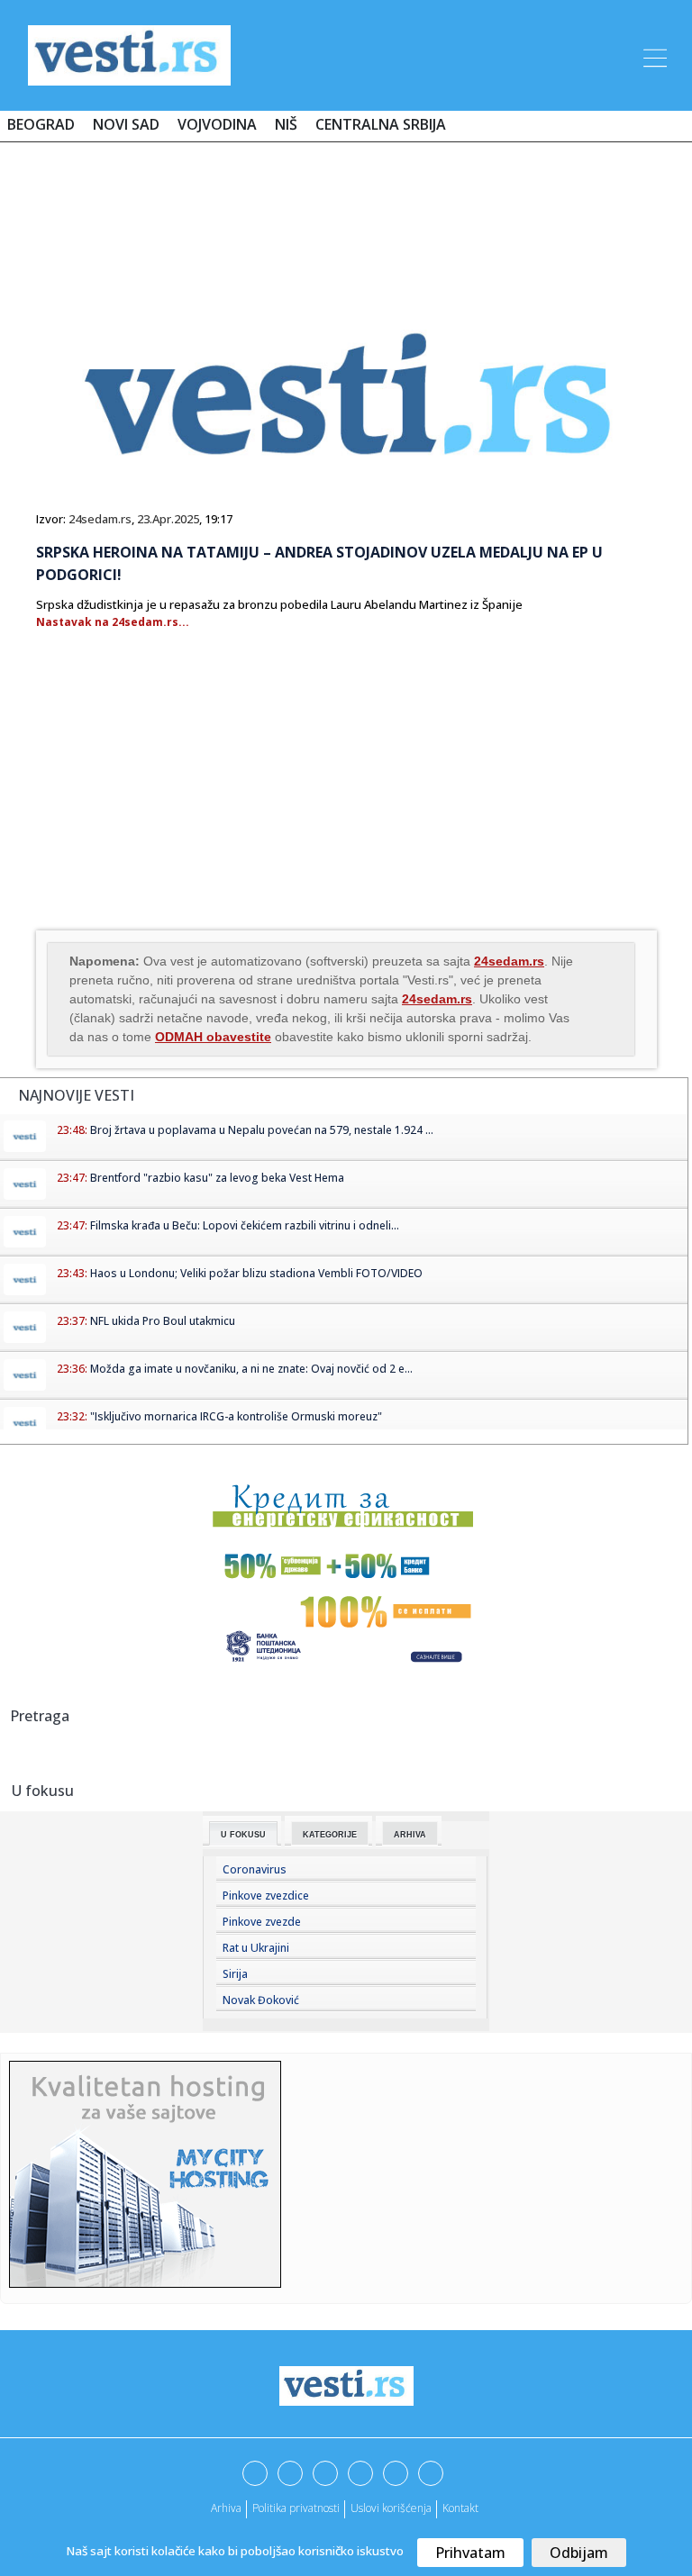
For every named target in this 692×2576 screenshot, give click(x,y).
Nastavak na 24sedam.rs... (113, 622)
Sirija (235, 1974)
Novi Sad (126, 124)
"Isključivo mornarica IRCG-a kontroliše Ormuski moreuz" (236, 1416)
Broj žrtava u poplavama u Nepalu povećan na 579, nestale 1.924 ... (262, 1130)
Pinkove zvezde (262, 1922)
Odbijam (579, 2553)
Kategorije (330, 1835)
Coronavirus (255, 1869)
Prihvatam (470, 2553)
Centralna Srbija (381, 124)
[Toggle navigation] (653, 55)
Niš (286, 124)
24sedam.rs (100, 519)
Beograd (41, 124)
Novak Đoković (261, 2000)
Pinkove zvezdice (266, 1896)
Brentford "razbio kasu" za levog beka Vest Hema (217, 1178)
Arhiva (410, 1835)
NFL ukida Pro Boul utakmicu (163, 1321)
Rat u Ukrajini (256, 1948)
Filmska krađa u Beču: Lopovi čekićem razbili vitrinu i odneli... (245, 1225)
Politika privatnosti (296, 2508)
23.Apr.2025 (168, 519)
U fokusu (243, 1835)
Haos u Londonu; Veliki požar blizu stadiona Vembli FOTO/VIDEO (256, 1273)
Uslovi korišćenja (391, 2508)
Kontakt (460, 2508)
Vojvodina (217, 124)
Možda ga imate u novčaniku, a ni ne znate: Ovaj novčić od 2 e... (251, 1369)
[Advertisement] (346, 209)
